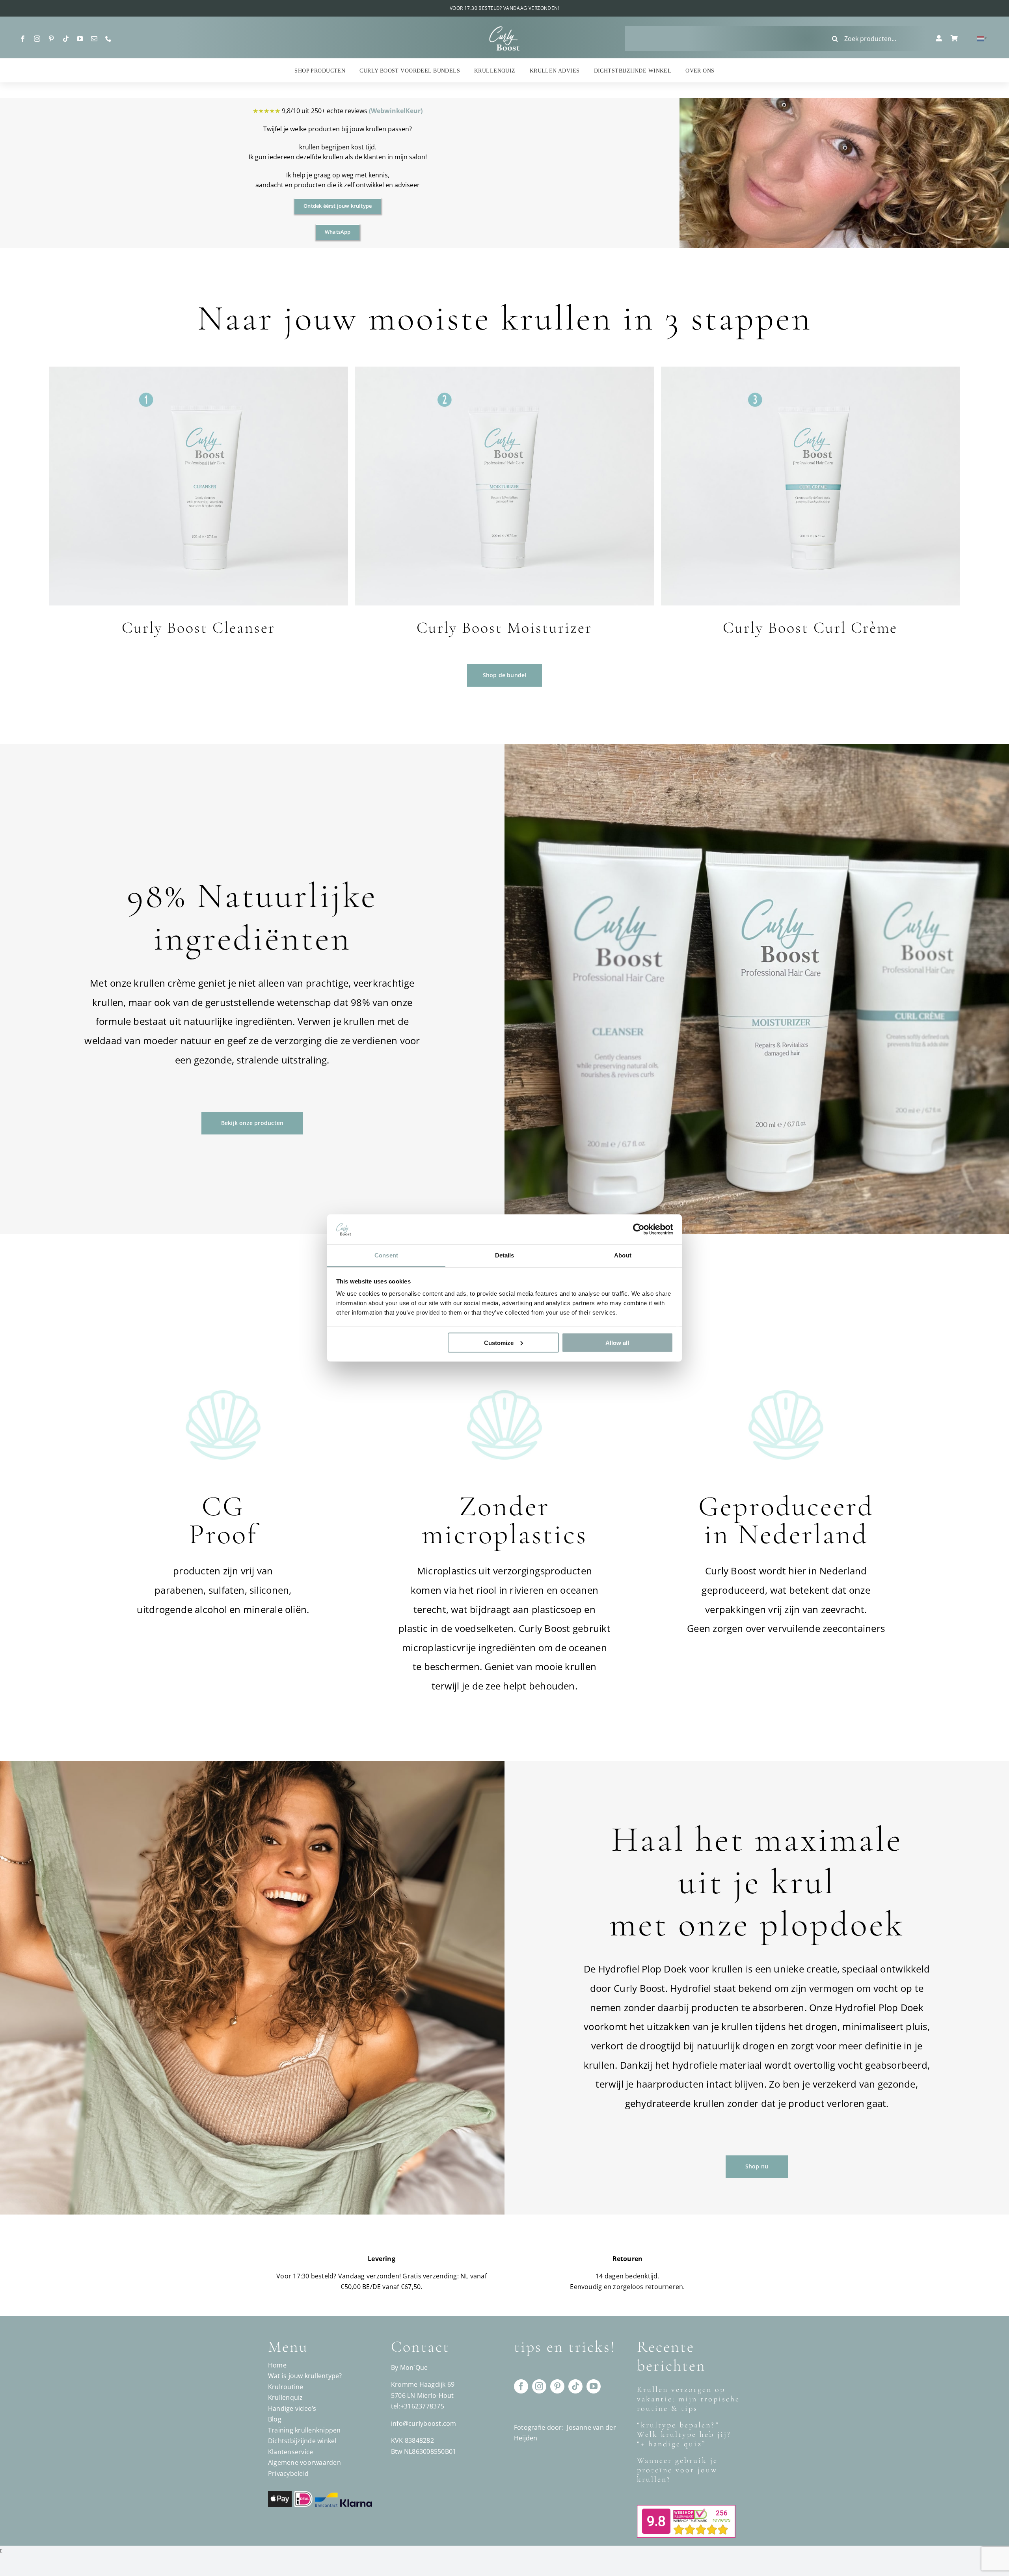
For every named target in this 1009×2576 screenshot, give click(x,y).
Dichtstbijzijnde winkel (302, 2441)
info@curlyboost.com (424, 2423)
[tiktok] (66, 39)
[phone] (108, 39)
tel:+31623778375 (418, 2406)
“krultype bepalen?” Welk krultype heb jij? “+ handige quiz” (684, 2434)
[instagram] (37, 39)
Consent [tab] (386, 1255)
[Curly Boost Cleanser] (199, 371)
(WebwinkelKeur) (396, 111)
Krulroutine (286, 2387)
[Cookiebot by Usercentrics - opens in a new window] (639, 1229)
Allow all (617, 1342)
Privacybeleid (288, 2474)
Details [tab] (505, 1255)
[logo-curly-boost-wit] (504, 29)
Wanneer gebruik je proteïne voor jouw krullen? (677, 2470)
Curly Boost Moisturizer (504, 628)
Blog (275, 2419)
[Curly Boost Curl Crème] (810, 371)
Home (277, 2365)
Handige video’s (292, 2408)
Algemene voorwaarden (304, 2462)
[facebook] (23, 39)
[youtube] (80, 39)
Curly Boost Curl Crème (810, 628)
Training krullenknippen (304, 2430)
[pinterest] (51, 39)
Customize (499, 1342)
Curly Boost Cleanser (198, 628)
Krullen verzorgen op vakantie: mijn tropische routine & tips (688, 2399)
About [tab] (623, 1255)
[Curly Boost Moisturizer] (504, 371)
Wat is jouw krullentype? (305, 2376)
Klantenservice (290, 2452)
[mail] (94, 39)
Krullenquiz (286, 2397)
